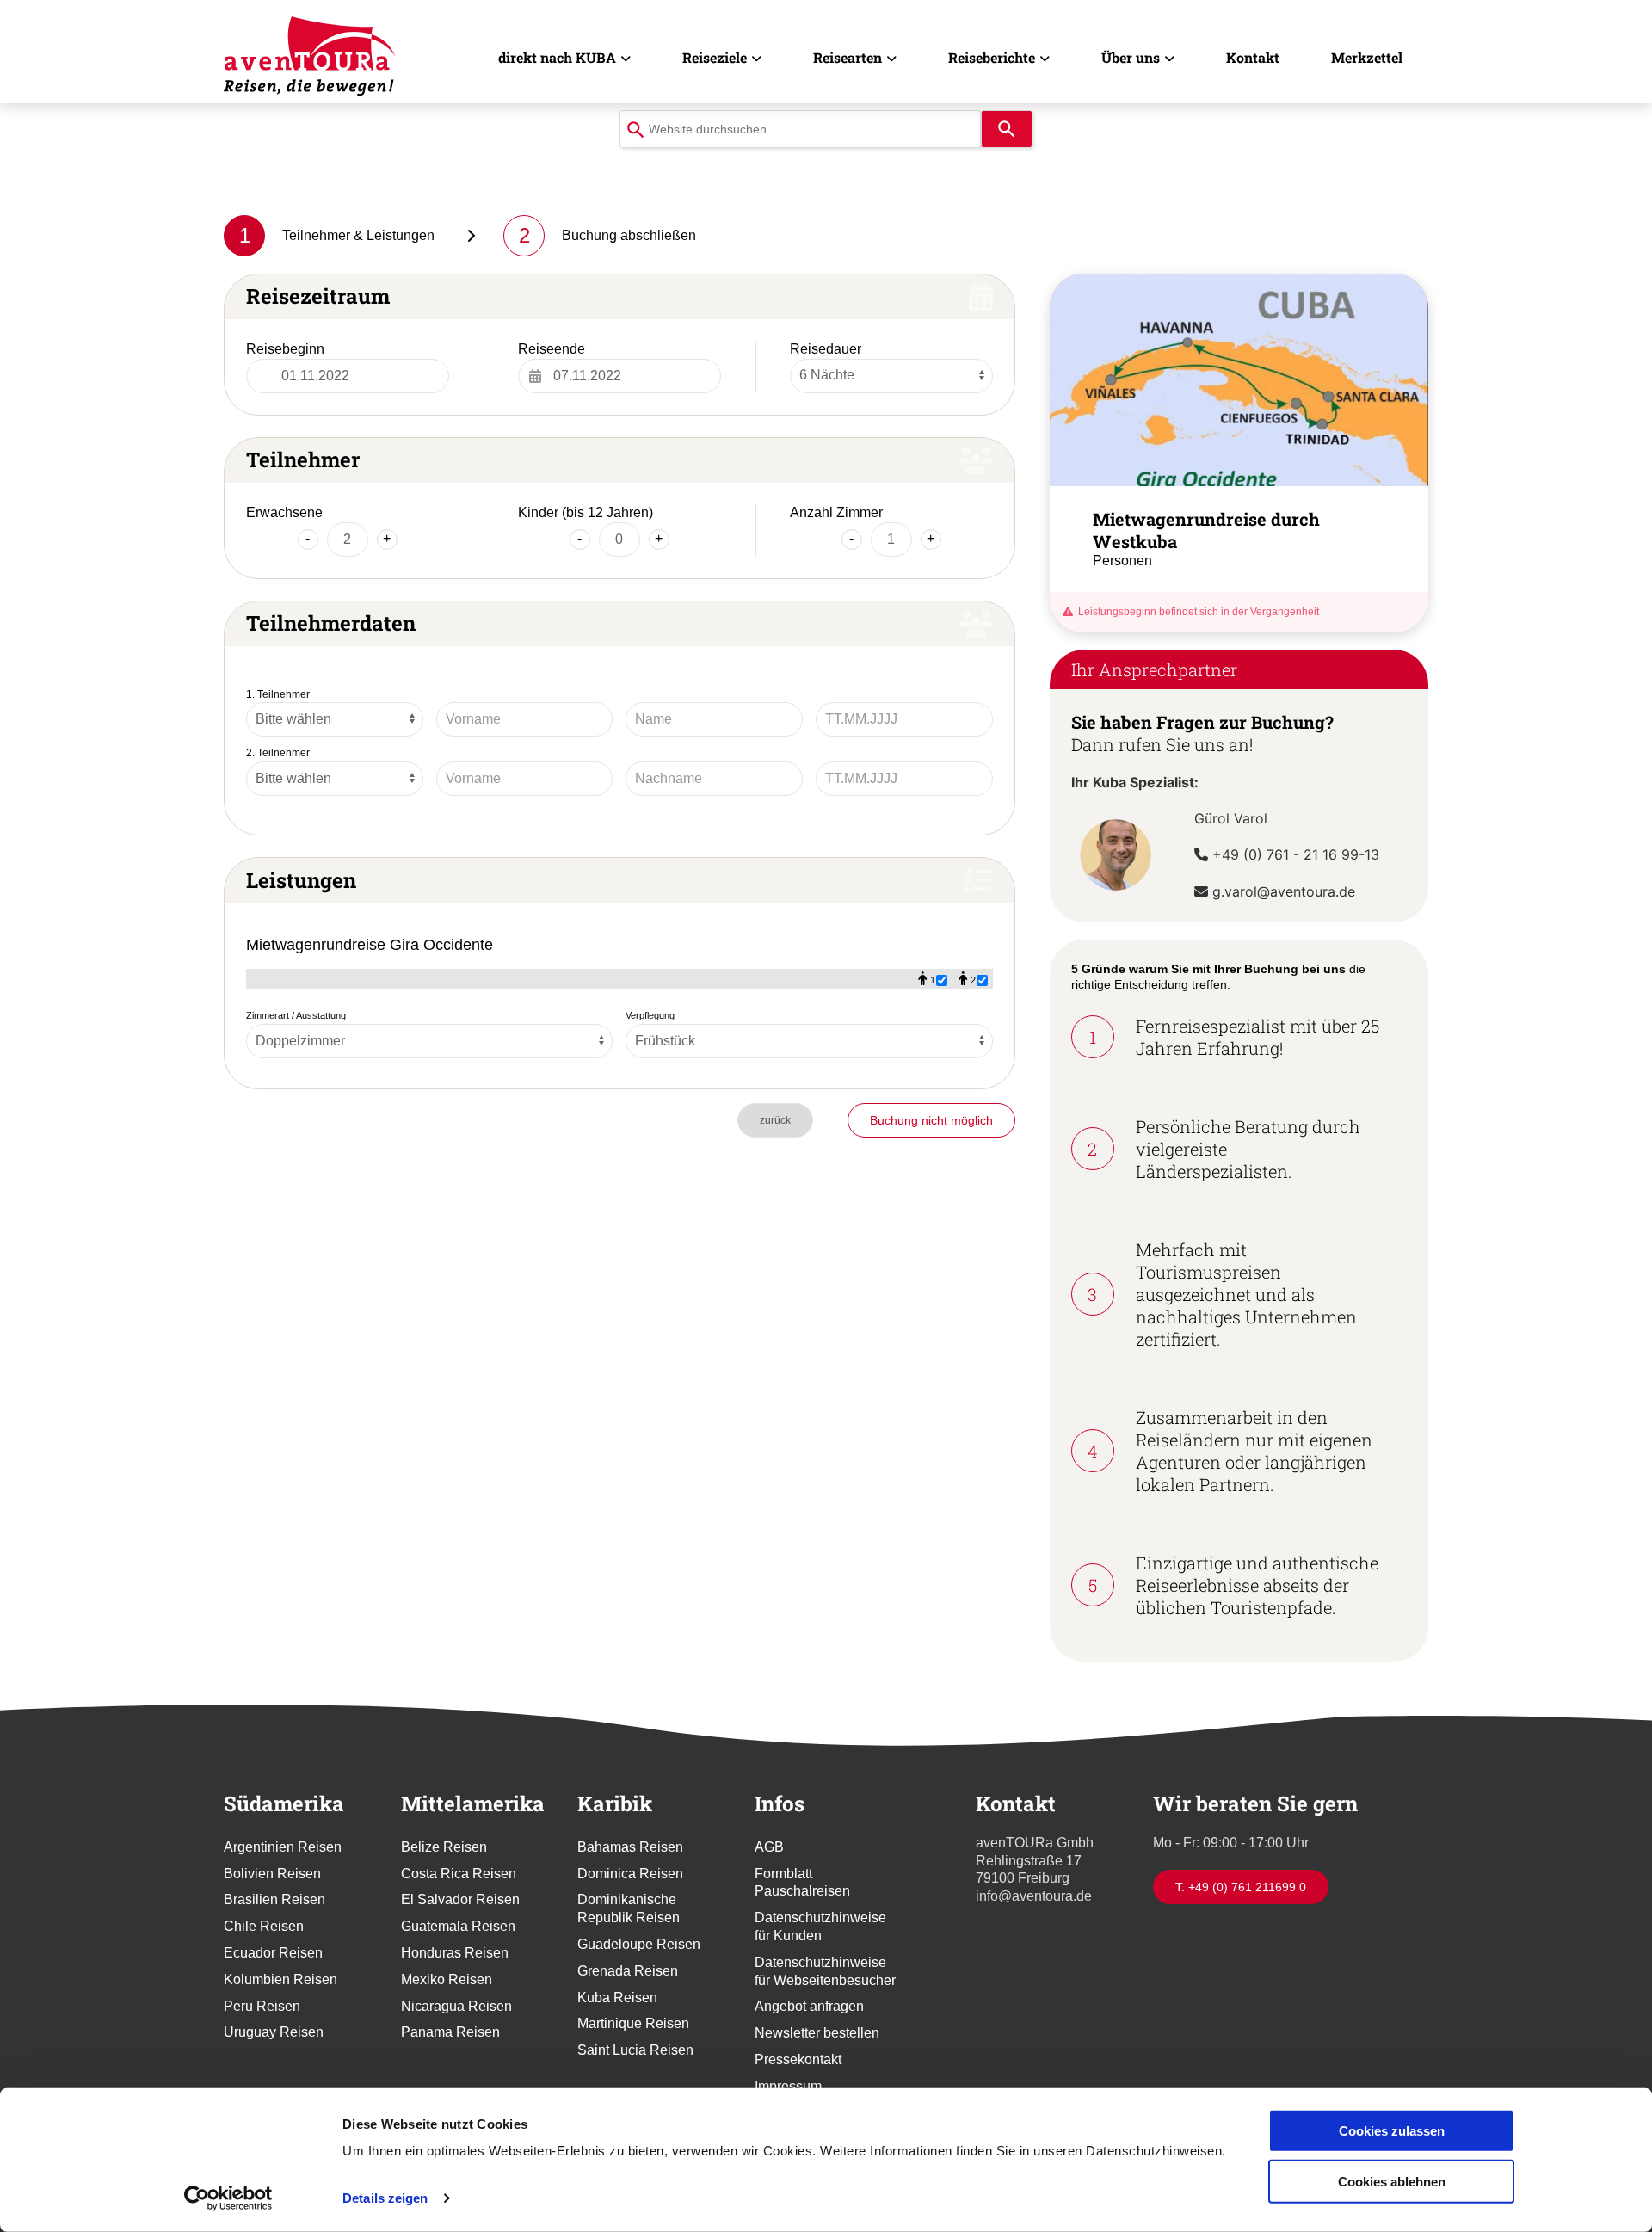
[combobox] (800, 129)
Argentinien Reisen (283, 1847)
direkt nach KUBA (557, 57)
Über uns (1131, 57)
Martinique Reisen (633, 2023)
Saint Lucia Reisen (635, 2050)
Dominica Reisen (630, 1874)
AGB (769, 1847)
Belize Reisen (444, 1847)
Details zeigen (385, 2198)
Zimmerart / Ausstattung (296, 1015)
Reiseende (552, 349)
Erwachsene (284, 512)
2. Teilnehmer (278, 753)
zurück (775, 1120)
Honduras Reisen (455, 1953)
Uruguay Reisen (274, 2032)
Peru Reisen (262, 2006)
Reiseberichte (992, 57)
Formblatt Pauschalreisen (802, 1883)
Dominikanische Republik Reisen (629, 1908)
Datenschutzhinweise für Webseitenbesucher (825, 1971)
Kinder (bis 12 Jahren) (586, 512)
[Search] (1007, 129)
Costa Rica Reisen (459, 1874)
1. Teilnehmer (278, 694)
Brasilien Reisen (274, 1899)
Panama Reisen (450, 2032)
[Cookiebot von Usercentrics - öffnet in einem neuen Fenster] (228, 2198)
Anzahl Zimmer (836, 512)
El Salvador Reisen (460, 1899)
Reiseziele (715, 57)
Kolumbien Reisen (280, 1979)
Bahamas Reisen (630, 1847)
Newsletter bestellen (817, 2033)
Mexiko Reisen (447, 1979)
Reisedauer (826, 349)
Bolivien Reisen (272, 1874)
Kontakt (1253, 57)
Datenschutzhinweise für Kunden (820, 1927)
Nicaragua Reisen (456, 2006)
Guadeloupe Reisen (639, 1944)
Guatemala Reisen (458, 1926)
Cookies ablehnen (1392, 2181)
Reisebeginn (285, 349)
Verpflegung (650, 1015)
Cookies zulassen (1392, 2131)
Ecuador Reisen (273, 1953)
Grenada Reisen (628, 1971)
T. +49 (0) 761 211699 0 (1241, 1887)
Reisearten (848, 57)
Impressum (788, 2086)
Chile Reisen (264, 1926)
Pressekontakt (798, 2059)
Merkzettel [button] (1367, 57)
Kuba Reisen (617, 1998)
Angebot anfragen (809, 2006)
